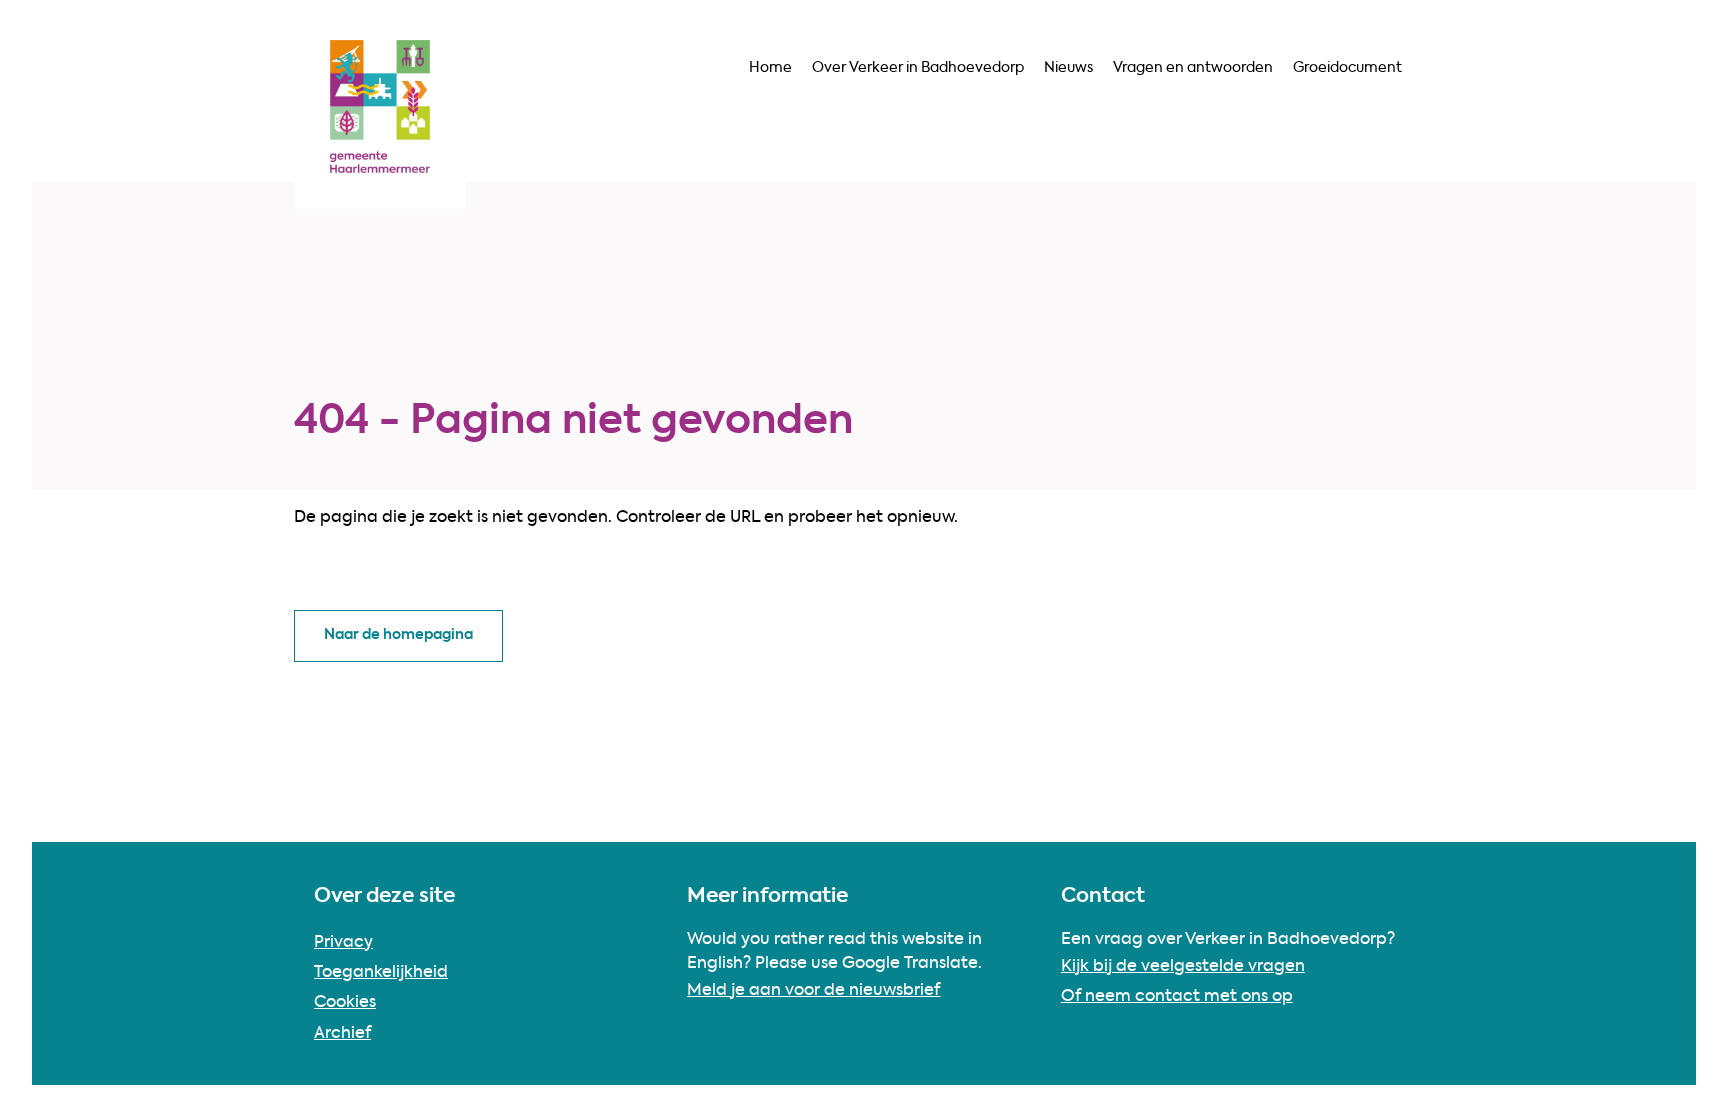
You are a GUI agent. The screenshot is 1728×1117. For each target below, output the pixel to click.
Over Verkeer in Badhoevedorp (918, 68)
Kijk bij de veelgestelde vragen (1183, 967)
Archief (342, 1034)
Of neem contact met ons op (1177, 997)
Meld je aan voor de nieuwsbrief (813, 991)
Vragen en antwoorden (1193, 68)
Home (770, 68)
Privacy (343, 943)
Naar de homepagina (398, 635)
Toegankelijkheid (381, 973)
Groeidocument (1347, 68)
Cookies (345, 1003)
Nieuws (1068, 68)
